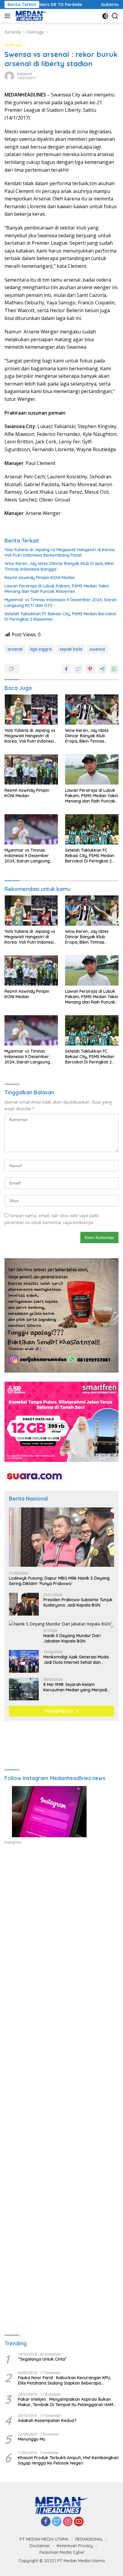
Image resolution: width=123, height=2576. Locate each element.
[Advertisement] (61, 1929)
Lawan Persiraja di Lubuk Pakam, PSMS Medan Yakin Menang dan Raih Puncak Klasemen (57, 589)
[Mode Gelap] (105, 16)
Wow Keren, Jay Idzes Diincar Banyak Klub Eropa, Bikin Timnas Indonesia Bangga (59, 566)
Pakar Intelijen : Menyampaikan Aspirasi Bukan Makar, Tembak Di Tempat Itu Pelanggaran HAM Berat (66, 2402)
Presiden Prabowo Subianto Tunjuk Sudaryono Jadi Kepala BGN (78, 1602)
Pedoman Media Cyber (62, 2552)
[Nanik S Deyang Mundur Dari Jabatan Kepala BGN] (60, 1624)
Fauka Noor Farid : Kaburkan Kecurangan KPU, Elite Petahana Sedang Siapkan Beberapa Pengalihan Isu (64, 2380)
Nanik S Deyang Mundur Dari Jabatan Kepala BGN (72, 1638)
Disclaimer (40, 2546)
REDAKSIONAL (89, 2539)
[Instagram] (68, 2522)
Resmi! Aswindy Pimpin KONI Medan (40, 578)
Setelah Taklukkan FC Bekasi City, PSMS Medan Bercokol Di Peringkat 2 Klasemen (60, 617)
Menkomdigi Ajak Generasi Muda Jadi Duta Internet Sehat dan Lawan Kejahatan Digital (76, 1660)
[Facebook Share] (66, 669)
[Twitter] (57, 2522)
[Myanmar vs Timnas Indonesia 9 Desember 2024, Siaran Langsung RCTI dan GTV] (31, 829)
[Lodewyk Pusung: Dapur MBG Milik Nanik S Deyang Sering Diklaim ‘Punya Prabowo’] (61, 1537)
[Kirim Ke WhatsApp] (114, 669)
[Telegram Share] (102, 669)
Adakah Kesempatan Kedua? (47, 2421)
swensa (97, 649)
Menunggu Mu (32, 2439)
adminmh (25, 74)
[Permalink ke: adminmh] (9, 76)
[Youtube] (79, 2522)
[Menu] (9, 16)
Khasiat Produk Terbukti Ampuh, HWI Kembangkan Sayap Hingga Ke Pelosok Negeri (68, 2460)
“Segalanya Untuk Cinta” (42, 2359)
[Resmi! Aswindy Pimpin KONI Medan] (31, 769)
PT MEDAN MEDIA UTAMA (44, 2539)
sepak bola (71, 649)
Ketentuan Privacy (75, 2546)
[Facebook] (46, 2522)
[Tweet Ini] (78, 669)
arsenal (15, 649)
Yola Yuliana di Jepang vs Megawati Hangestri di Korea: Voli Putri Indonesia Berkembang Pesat (60, 552)
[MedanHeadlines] (31, 16)
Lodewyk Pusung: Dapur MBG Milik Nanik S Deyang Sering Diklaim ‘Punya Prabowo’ (59, 1581)
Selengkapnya (60, 1711)
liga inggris (41, 649)
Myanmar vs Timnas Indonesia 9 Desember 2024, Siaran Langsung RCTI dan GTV (61, 602)
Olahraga (14, 45)
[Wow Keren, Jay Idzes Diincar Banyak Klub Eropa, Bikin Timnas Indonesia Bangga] (92, 709)
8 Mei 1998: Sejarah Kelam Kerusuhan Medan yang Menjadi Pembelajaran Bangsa (75, 1687)
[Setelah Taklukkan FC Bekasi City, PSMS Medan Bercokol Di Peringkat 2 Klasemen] (92, 829)
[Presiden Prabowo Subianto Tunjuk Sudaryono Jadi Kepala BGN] (24, 1604)
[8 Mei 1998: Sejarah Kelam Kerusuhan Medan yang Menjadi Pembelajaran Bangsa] (24, 1689)
